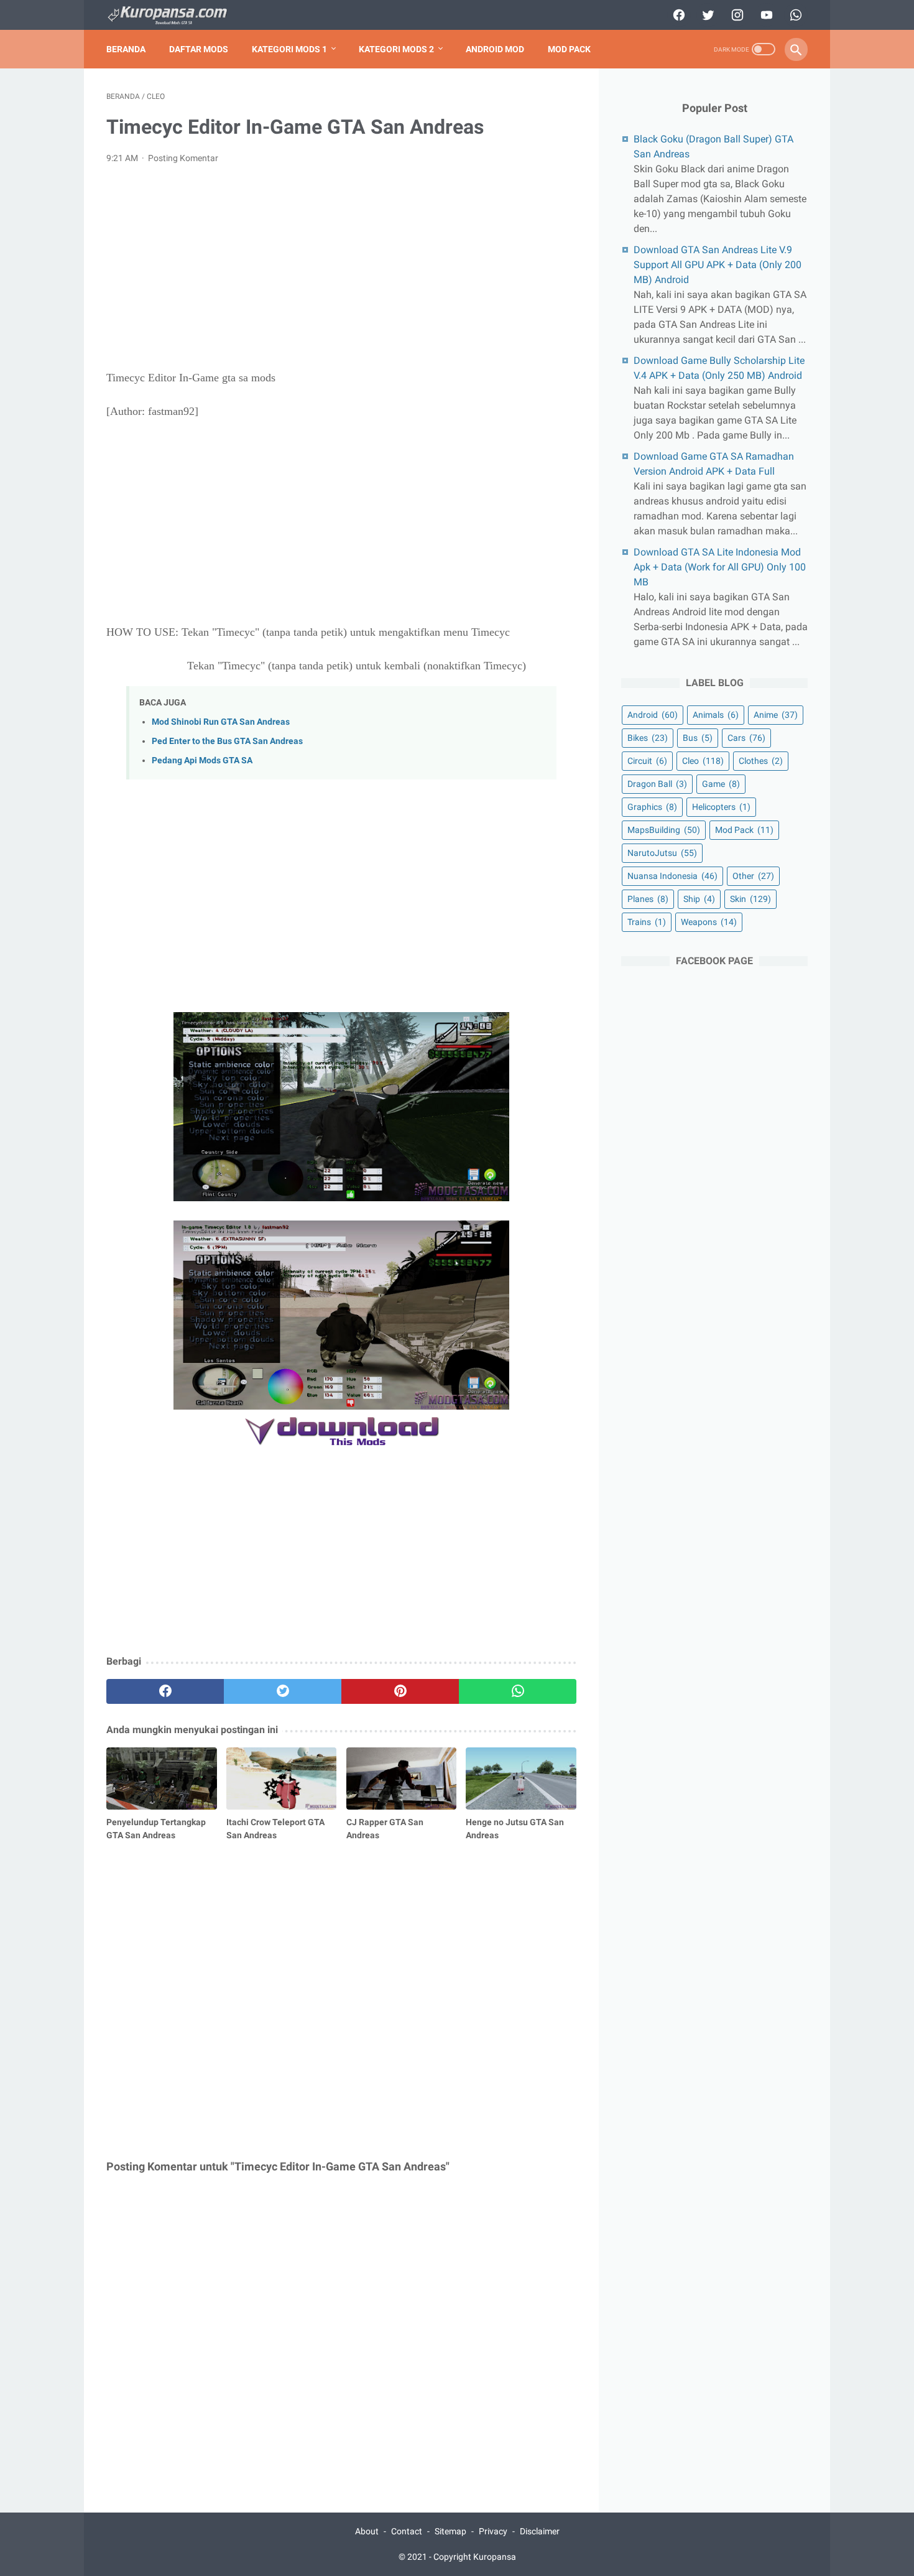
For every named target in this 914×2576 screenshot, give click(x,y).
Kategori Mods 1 (289, 49)
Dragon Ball (657, 784)
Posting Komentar (183, 158)
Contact (407, 2531)
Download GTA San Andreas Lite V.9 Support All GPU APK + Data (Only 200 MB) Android (718, 265)
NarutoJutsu (662, 853)
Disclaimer (540, 2531)
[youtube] (765, 15)
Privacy (493, 2531)
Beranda (126, 49)
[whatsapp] (794, 15)
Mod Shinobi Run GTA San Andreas (221, 722)
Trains (647, 922)
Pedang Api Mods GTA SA (202, 760)
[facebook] (677, 15)
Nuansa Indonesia (672, 876)
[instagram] (736, 15)
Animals (716, 715)
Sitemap (450, 2531)
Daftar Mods (199, 49)
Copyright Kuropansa (475, 2557)
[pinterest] (400, 1691)
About (367, 2531)
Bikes (648, 738)
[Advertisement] (341, 267)
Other (753, 876)
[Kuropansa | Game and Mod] (175, 15)
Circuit (647, 761)
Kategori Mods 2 (396, 49)
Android (653, 715)
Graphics (652, 807)
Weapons (709, 922)
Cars (746, 738)
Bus (698, 738)
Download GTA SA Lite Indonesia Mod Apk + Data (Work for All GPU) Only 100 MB (720, 567)
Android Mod (495, 49)
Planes (648, 899)
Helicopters (721, 807)
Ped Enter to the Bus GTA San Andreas (227, 741)
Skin (750, 899)
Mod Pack (569, 49)
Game (721, 784)
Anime (776, 715)
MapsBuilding (664, 830)
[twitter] (707, 15)
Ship (699, 899)
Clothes (761, 761)
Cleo (703, 761)
